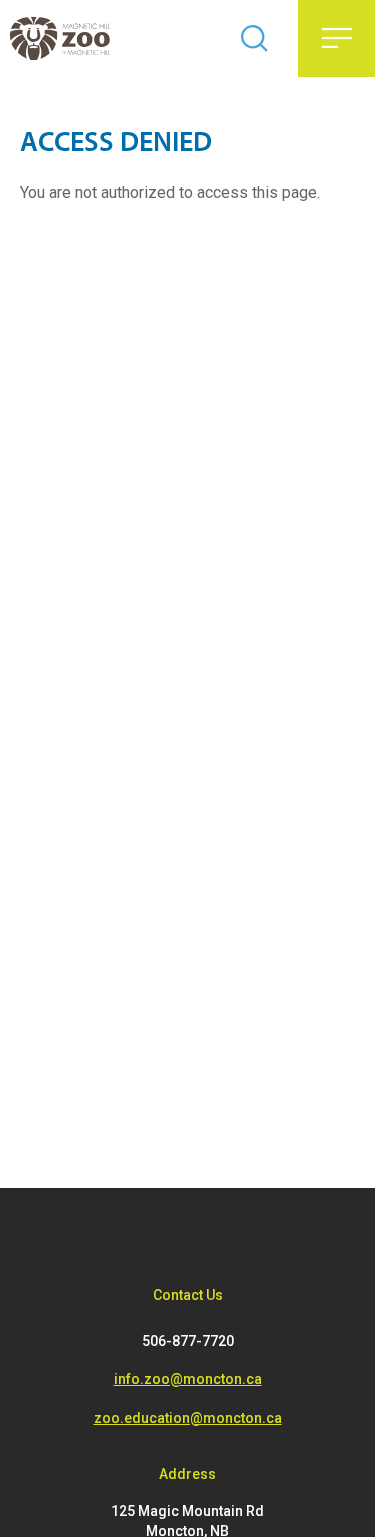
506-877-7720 (188, 1341)
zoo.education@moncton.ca (188, 1418)
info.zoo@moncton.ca (188, 1379)
